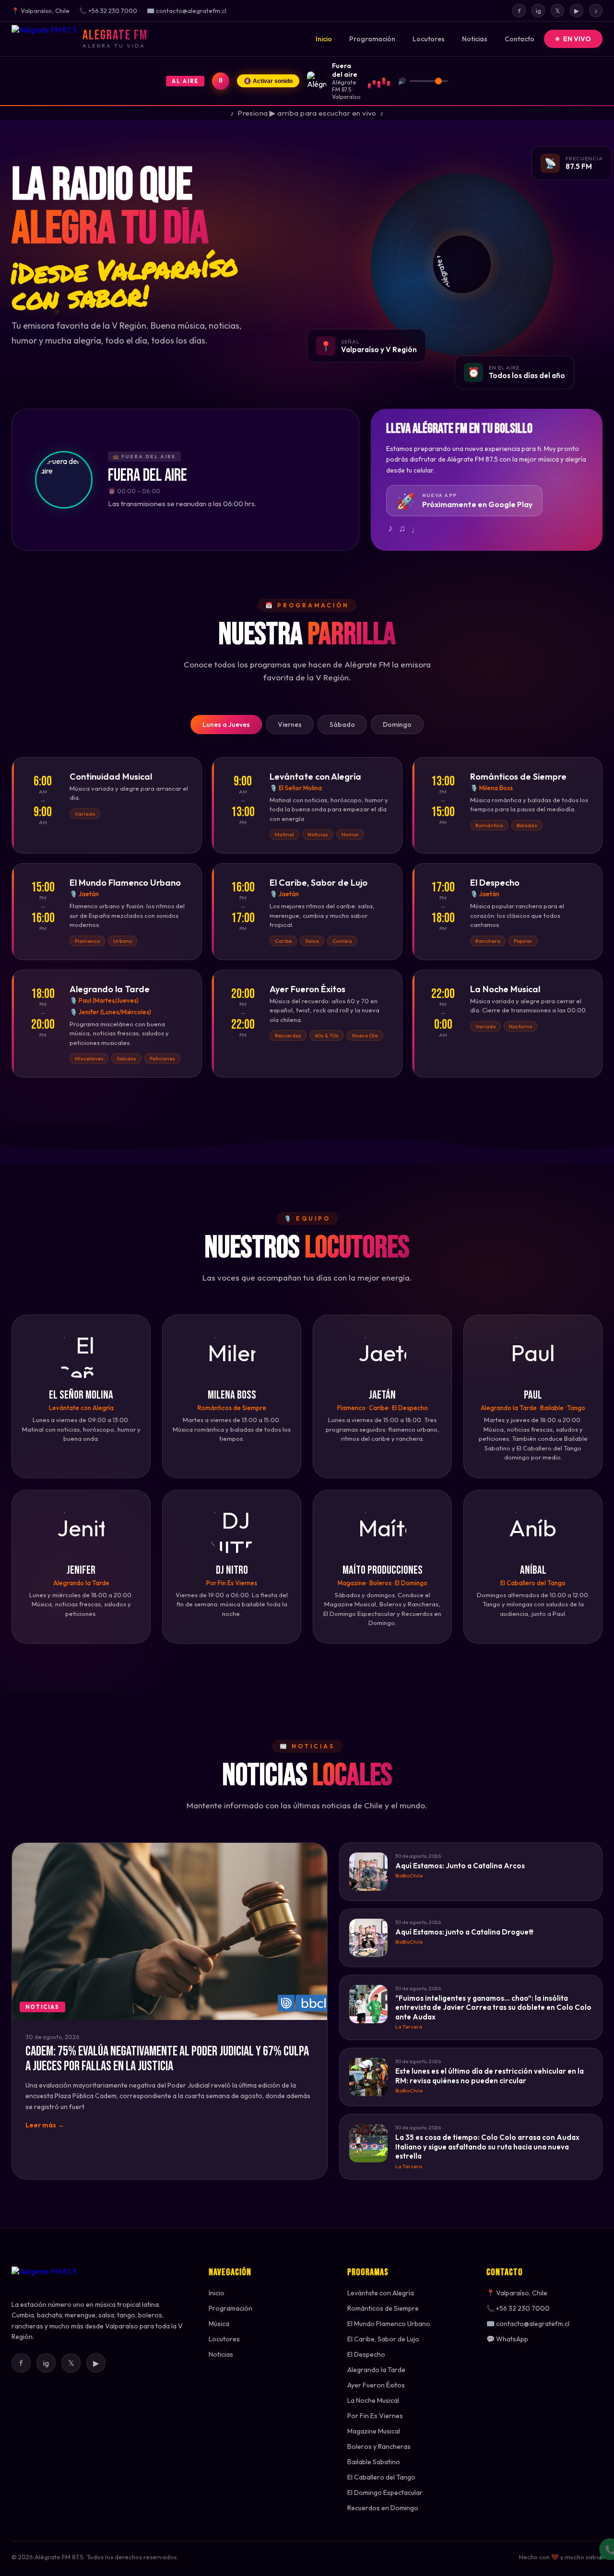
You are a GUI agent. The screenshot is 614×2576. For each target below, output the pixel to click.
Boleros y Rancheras (379, 2446)
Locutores (429, 39)
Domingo (397, 724)
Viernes (290, 724)
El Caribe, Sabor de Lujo (383, 2339)
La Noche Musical (373, 2400)
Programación (372, 39)
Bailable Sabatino (374, 2462)
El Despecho (366, 2354)
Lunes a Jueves (226, 724)
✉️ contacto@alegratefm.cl (528, 2324)
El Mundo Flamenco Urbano (389, 2324)
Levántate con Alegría (381, 2293)
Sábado (342, 724)
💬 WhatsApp (507, 2339)
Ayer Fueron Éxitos (376, 2385)
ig (538, 11)
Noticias (475, 39)
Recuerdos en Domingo (383, 2508)
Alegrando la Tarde (376, 2370)
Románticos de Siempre (383, 2308)
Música (219, 2324)
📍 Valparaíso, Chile (517, 2293)
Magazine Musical (374, 2431)
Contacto (520, 39)
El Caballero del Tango (381, 2477)
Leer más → (45, 2125)
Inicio (324, 39)
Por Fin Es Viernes (375, 2416)
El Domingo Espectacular (385, 2493)
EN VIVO (577, 39)
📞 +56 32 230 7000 (518, 2308)
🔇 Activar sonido (268, 81)
